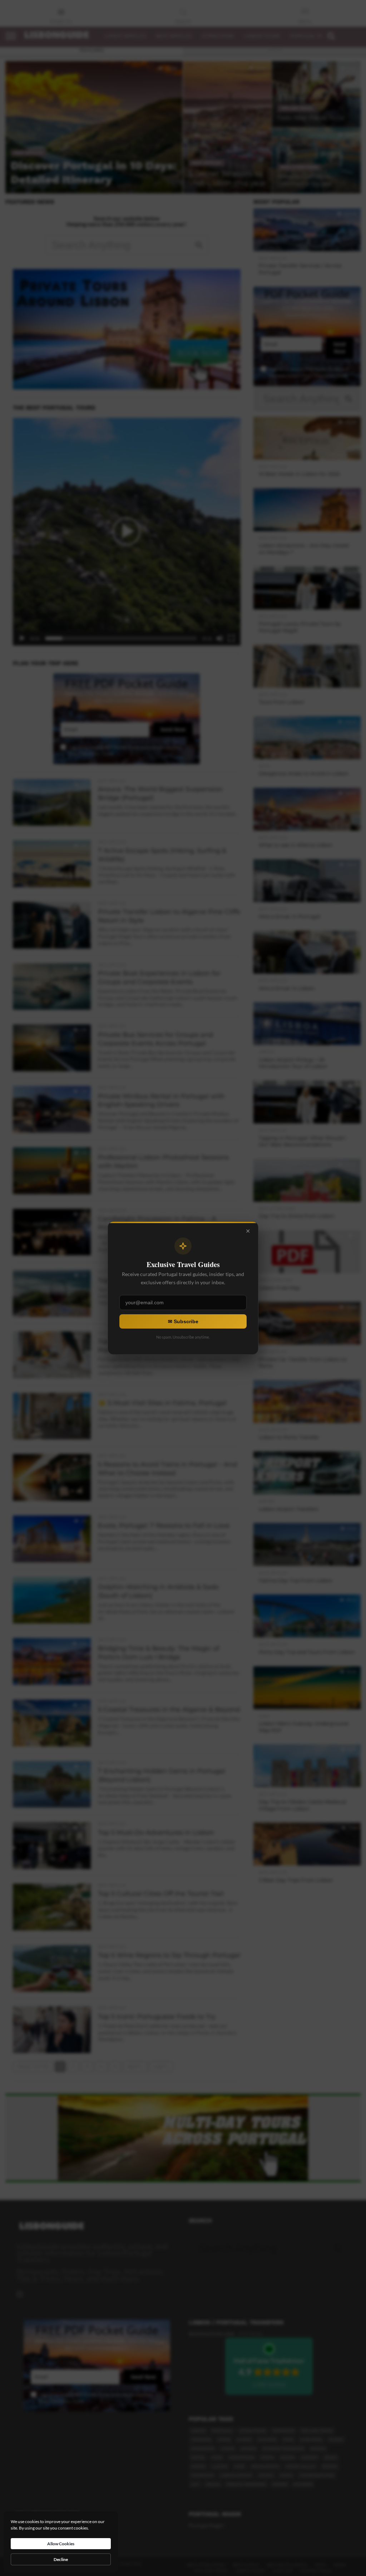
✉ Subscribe (183, 1321)
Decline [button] (61, 2559)
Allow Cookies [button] (61, 2544)
